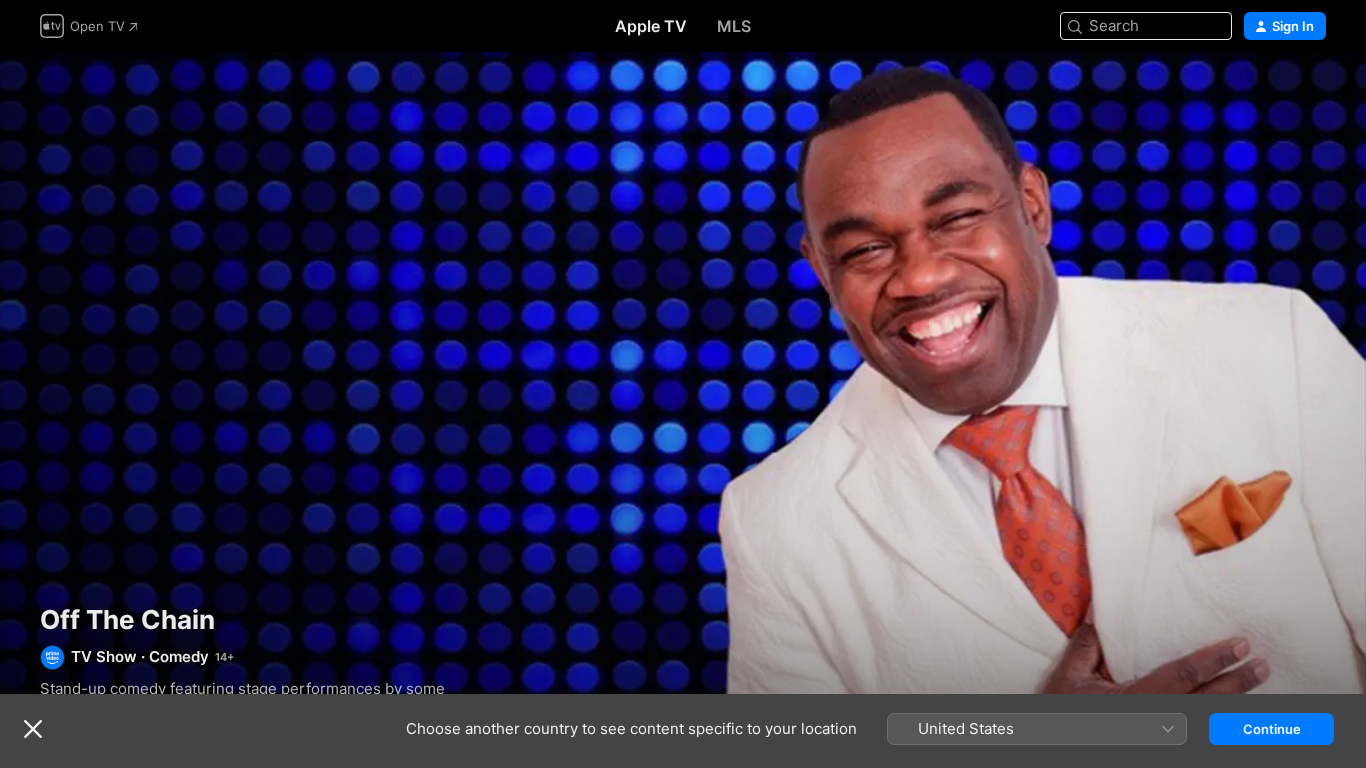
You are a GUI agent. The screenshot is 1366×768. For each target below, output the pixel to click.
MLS (734, 26)
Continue (1272, 729)
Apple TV (651, 26)
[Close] (33, 729)
